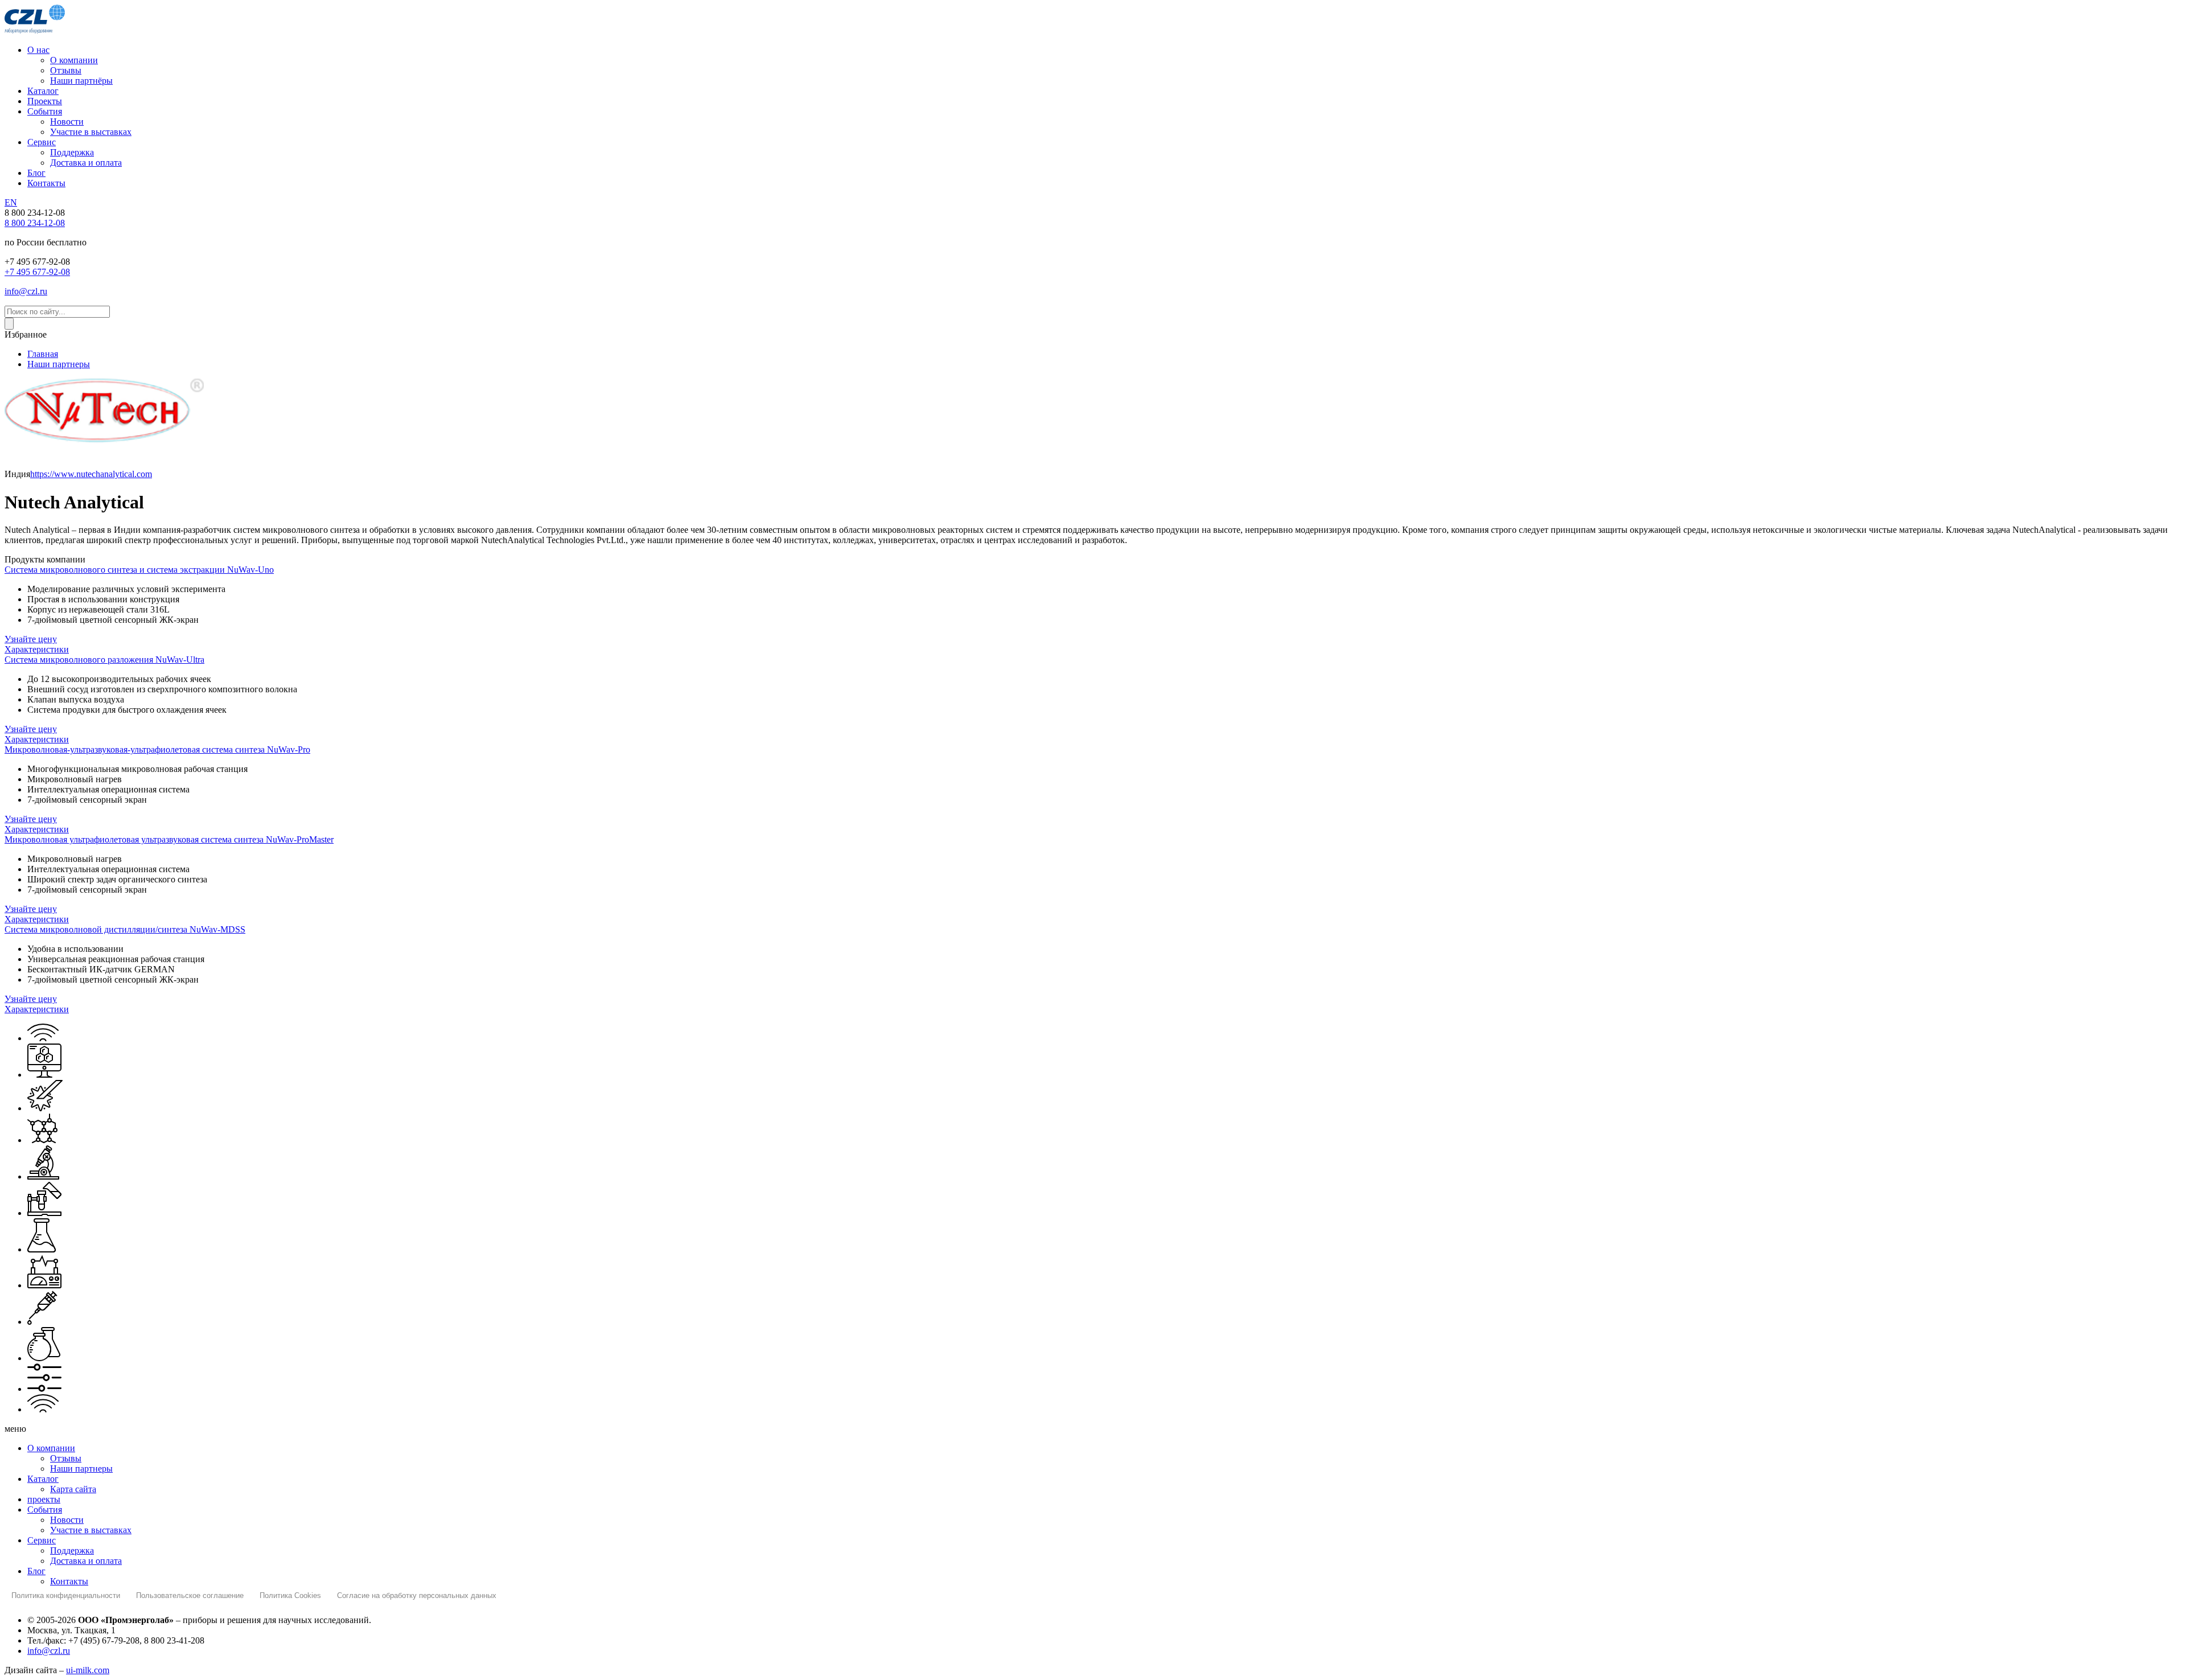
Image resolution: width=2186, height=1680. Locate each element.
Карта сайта (73, 1489)
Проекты (45, 101)
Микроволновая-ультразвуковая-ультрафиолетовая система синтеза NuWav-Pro (157, 749)
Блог (36, 173)
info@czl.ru (26, 291)
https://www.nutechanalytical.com (91, 474)
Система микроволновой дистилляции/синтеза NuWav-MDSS (125, 929)
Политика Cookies (290, 1595)
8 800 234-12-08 (35, 223)
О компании (74, 60)
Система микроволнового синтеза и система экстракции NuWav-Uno (139, 570)
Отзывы (66, 70)
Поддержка (72, 152)
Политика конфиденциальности (66, 1595)
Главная (43, 354)
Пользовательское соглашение (190, 1595)
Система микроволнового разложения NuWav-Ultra (104, 660)
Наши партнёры (81, 81)
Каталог (43, 91)
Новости (67, 122)
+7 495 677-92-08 (37, 272)
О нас (38, 50)
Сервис (42, 142)
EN (11, 202)
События (45, 111)
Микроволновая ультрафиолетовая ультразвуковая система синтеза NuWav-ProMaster (169, 839)
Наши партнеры (59, 364)
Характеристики (37, 649)
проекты (44, 1499)
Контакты (46, 183)
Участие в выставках (91, 132)
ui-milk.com (88, 1670)
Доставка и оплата (86, 163)
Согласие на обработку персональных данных (417, 1595)
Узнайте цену (31, 639)
